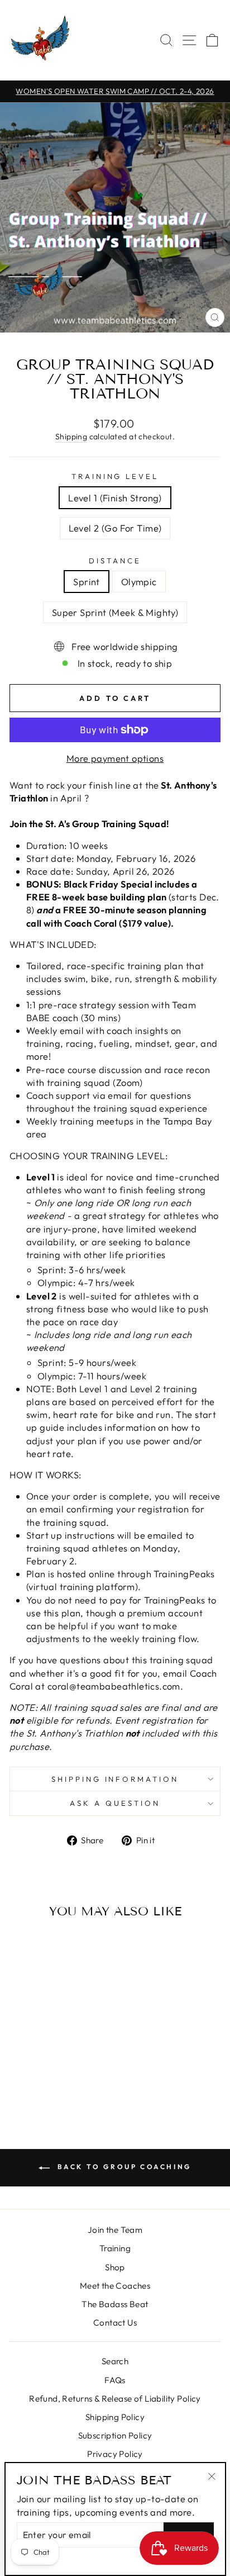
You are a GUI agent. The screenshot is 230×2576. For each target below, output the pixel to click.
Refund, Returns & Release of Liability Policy (115, 2399)
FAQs (115, 2380)
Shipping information (115, 1779)
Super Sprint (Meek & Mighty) (115, 612)
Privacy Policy (115, 2454)
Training (115, 2248)
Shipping (71, 437)
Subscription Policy (115, 2435)
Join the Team (115, 2230)
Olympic (139, 582)
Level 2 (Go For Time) (115, 528)
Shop (115, 2267)
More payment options (115, 758)
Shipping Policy (115, 2417)
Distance (115, 561)
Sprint (86, 582)
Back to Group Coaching (123, 2167)
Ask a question (115, 1803)
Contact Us (115, 2323)
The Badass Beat (115, 2304)
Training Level (115, 476)
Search (115, 2361)
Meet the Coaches (115, 2286)
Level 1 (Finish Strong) (115, 498)
